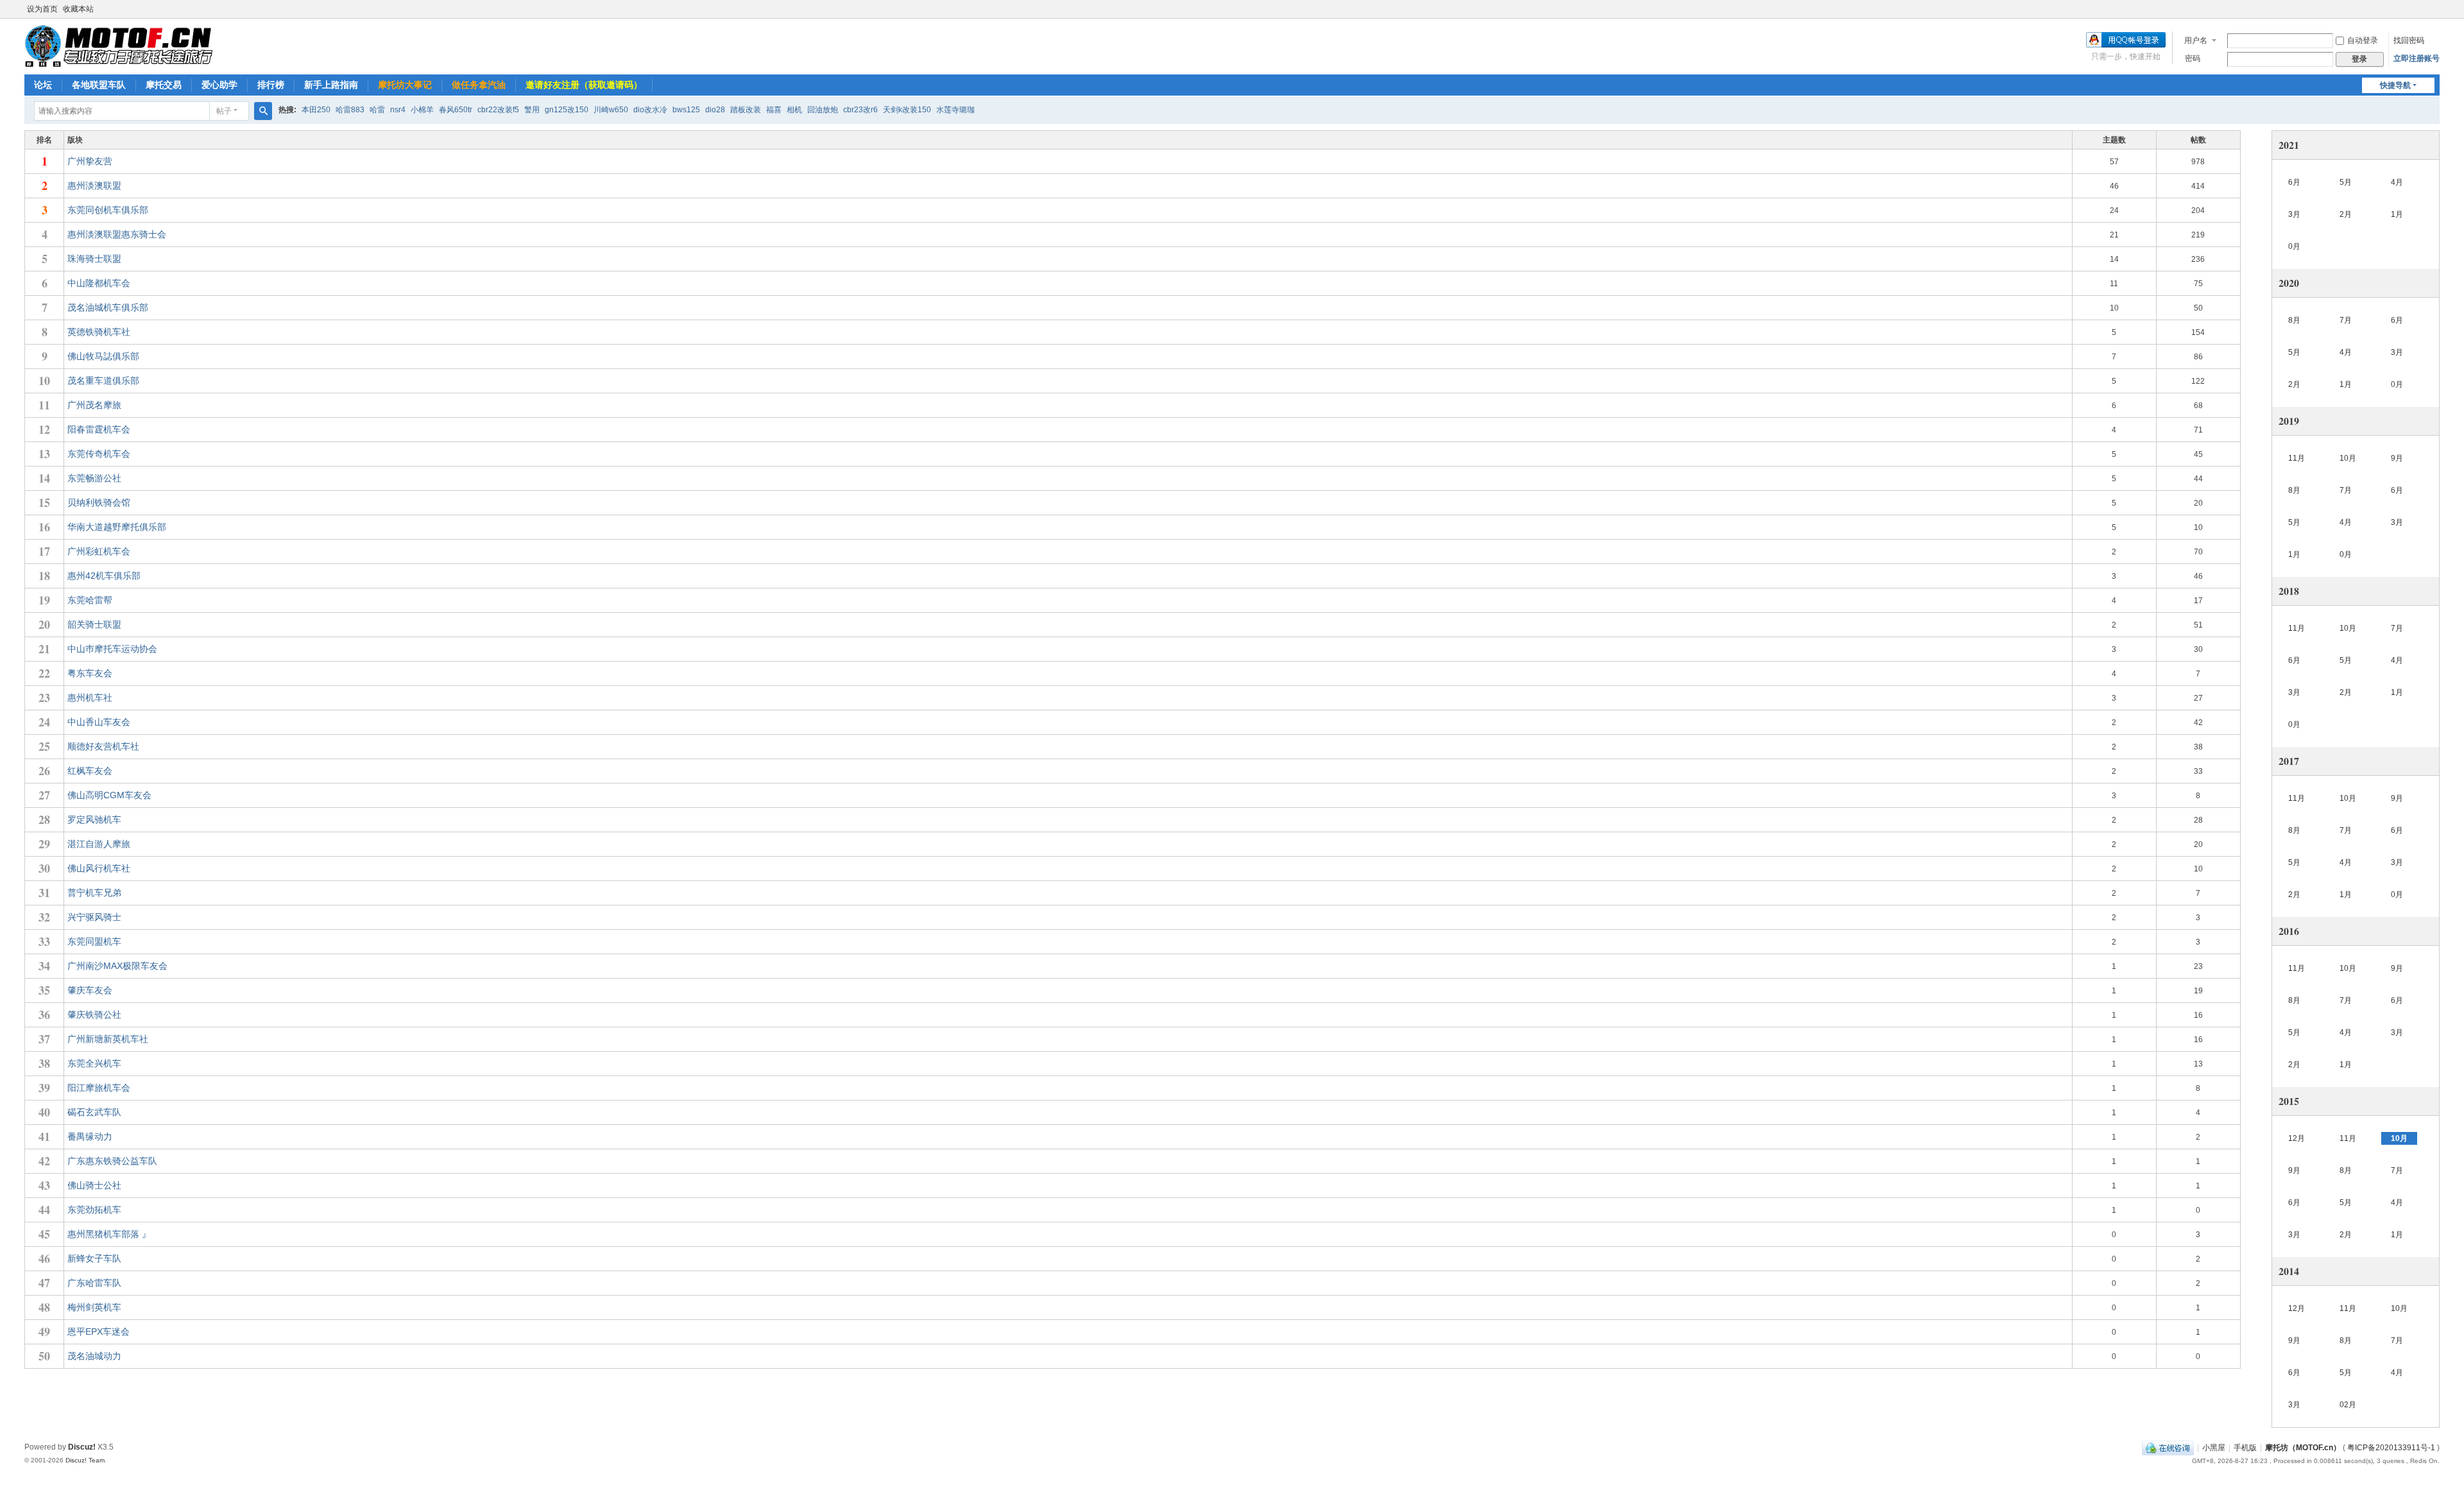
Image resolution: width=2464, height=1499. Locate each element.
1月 (2397, 214)
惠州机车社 (90, 698)
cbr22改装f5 (498, 110)
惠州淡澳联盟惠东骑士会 (117, 234)
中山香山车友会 (99, 722)
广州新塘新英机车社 (108, 1039)
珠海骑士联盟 (94, 259)
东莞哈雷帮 (90, 600)
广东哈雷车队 (94, 1283)
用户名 (2196, 40)
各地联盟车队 (99, 85)
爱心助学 (219, 85)
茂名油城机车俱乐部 (108, 307)
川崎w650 (611, 110)
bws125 (686, 110)
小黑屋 (2214, 1448)
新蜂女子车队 (94, 1258)
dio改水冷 (650, 110)
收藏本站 (78, 9)
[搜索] (263, 111)
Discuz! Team (85, 1460)
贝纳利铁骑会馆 (99, 502)
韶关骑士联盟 (94, 624)
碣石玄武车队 (94, 1112)
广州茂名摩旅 (94, 405)
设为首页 (42, 9)
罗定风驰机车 (94, 819)
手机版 (2245, 1448)
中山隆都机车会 (99, 283)
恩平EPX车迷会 (98, 1332)
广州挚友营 (90, 161)
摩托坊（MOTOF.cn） (2303, 1448)
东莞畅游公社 (94, 478)
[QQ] (2168, 1448)
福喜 (774, 110)
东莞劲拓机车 (94, 1210)
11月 (2297, 458)
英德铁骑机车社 (99, 332)
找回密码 (2409, 40)
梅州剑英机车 (94, 1307)
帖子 (224, 111)
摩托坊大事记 (405, 85)
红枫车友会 (90, 771)
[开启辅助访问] (2436, 9)
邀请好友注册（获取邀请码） (584, 85)
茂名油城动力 (94, 1356)
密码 (2193, 58)
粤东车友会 (90, 673)
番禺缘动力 (90, 1136)
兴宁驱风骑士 (94, 917)
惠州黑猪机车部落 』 (109, 1234)
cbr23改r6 (860, 110)
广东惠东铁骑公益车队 (112, 1161)
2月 (2346, 214)
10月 (2348, 458)
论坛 (43, 85)
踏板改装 (746, 110)
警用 (532, 110)
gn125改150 (567, 110)
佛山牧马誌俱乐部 (103, 356)
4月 (2397, 182)
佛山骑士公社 (94, 1185)
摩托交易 (164, 85)
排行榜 (271, 85)
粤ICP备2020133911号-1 (2391, 1448)
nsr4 (398, 110)
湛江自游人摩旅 (99, 844)
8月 (2294, 320)
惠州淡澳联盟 (94, 185)
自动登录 (2363, 40)
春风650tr (456, 110)
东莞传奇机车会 (99, 454)
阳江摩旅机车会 (99, 1088)
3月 (2294, 214)
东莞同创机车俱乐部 (108, 210)
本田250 (316, 110)
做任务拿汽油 (479, 85)
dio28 (715, 110)
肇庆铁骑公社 (94, 1015)
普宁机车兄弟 (94, 893)
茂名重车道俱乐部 (103, 381)
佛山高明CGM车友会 (109, 795)
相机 (794, 110)
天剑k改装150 (907, 110)
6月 (2294, 182)
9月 (2397, 458)
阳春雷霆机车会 (99, 429)
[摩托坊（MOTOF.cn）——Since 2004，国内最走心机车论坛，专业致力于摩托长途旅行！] (118, 46)
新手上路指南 (331, 85)
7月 (2346, 320)
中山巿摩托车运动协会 (112, 649)
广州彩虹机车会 (99, 551)
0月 (2294, 246)
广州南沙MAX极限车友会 (117, 966)
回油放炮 (823, 110)
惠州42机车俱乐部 (104, 576)
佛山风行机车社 (99, 868)
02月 (2348, 1405)
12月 (2297, 1138)
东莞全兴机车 (94, 1063)
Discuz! (82, 1447)
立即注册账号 (2417, 58)
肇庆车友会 (90, 990)
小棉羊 (422, 110)
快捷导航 (2395, 85)
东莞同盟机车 (94, 941)
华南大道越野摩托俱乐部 (117, 527)
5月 (2346, 182)
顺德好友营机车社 (103, 746)
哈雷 (377, 110)
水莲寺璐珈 (955, 110)
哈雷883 (350, 110)
